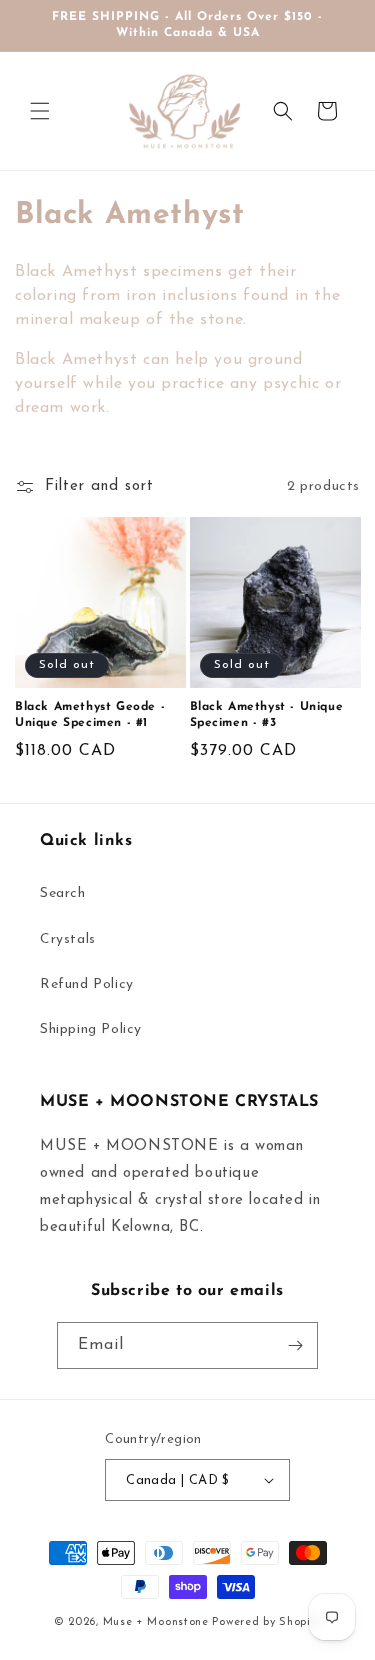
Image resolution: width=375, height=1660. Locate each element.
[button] (40, 111)
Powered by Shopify (266, 1622)
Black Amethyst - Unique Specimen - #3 (267, 715)
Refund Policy (87, 984)
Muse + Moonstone (158, 1622)
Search (63, 893)
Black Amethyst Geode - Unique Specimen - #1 (90, 715)
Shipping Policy (91, 1029)
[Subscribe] (295, 1345)
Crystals (68, 939)
